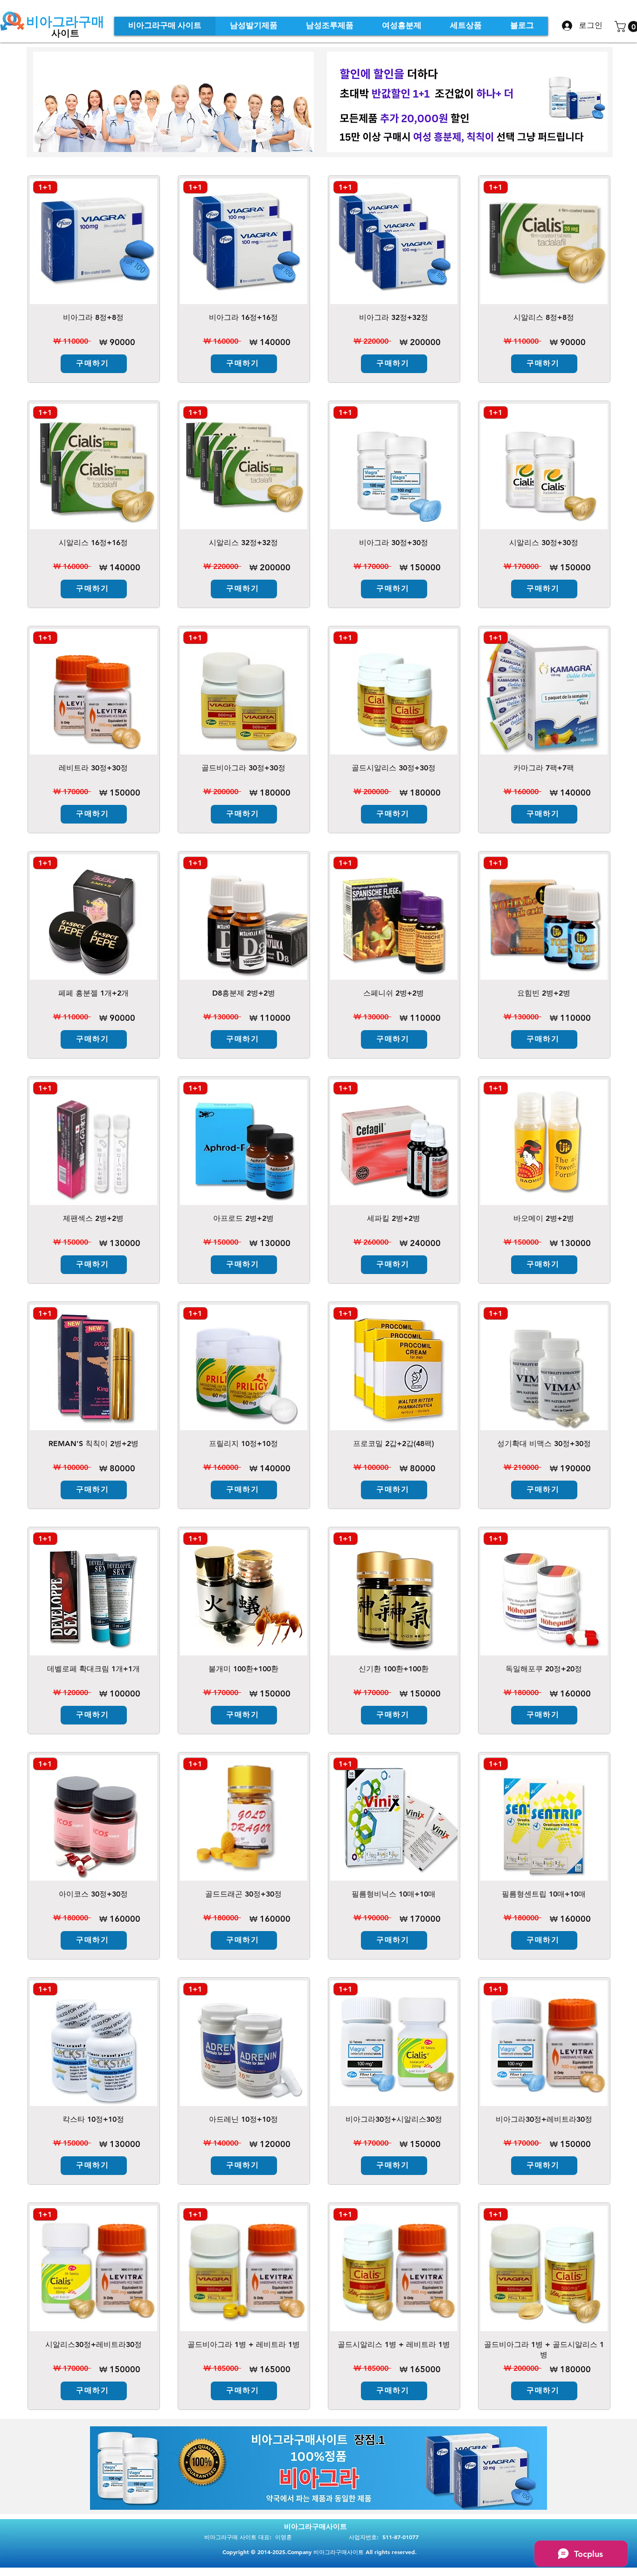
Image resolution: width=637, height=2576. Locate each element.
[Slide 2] (467, 131)
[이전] (350, 102)
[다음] (585, 102)
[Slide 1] (456, 131)
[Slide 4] (337, 2489)
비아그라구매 (65, 21)
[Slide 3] (479, 131)
